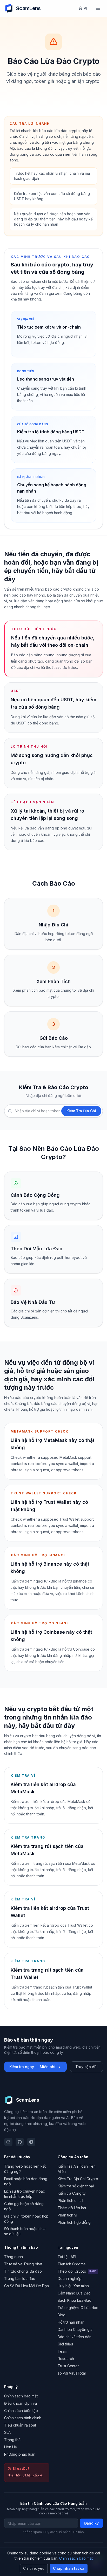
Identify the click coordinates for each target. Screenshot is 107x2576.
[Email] (8, 2142)
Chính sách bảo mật (21, 2396)
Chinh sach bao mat (76, 2558)
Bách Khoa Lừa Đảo (75, 2300)
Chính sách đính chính (23, 2418)
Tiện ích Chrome (72, 2264)
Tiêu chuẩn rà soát (20, 2425)
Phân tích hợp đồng (74, 2222)
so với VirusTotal (72, 2373)
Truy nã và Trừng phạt (23, 2264)
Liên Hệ (11, 2447)
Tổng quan (14, 2257)
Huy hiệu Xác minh (73, 2286)
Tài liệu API (67, 2257)
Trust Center (68, 2366)
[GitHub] (20, 2142)
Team (62, 2351)
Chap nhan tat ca (69, 2568)
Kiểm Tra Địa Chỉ (81, 1111)
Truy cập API (86, 2067)
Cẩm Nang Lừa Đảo (74, 2293)
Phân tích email (70, 2201)
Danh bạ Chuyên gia (75, 2329)
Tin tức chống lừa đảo (23, 2271)
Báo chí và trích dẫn (75, 2337)
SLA (7, 2432)
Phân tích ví (67, 2215)
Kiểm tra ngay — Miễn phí (32, 2067)
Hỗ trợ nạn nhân (71, 2322)
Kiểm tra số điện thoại (76, 2186)
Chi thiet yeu (34, 2568)
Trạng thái (13, 2440)
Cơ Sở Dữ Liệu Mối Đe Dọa (26, 2286)
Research (66, 2359)
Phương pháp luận (20, 2454)
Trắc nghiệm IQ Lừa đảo (78, 2308)
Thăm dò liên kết (72, 2208)
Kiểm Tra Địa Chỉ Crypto (78, 2179)
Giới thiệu (65, 2344)
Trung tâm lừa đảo (20, 2278)
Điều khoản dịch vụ (21, 2403)
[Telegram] (31, 2142)
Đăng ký (91, 2523)
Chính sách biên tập (21, 2411)
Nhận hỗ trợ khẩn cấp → (25, 2475)
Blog (62, 2315)
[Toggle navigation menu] (98, 8)
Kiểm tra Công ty (72, 2193)
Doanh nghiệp (70, 2278)
